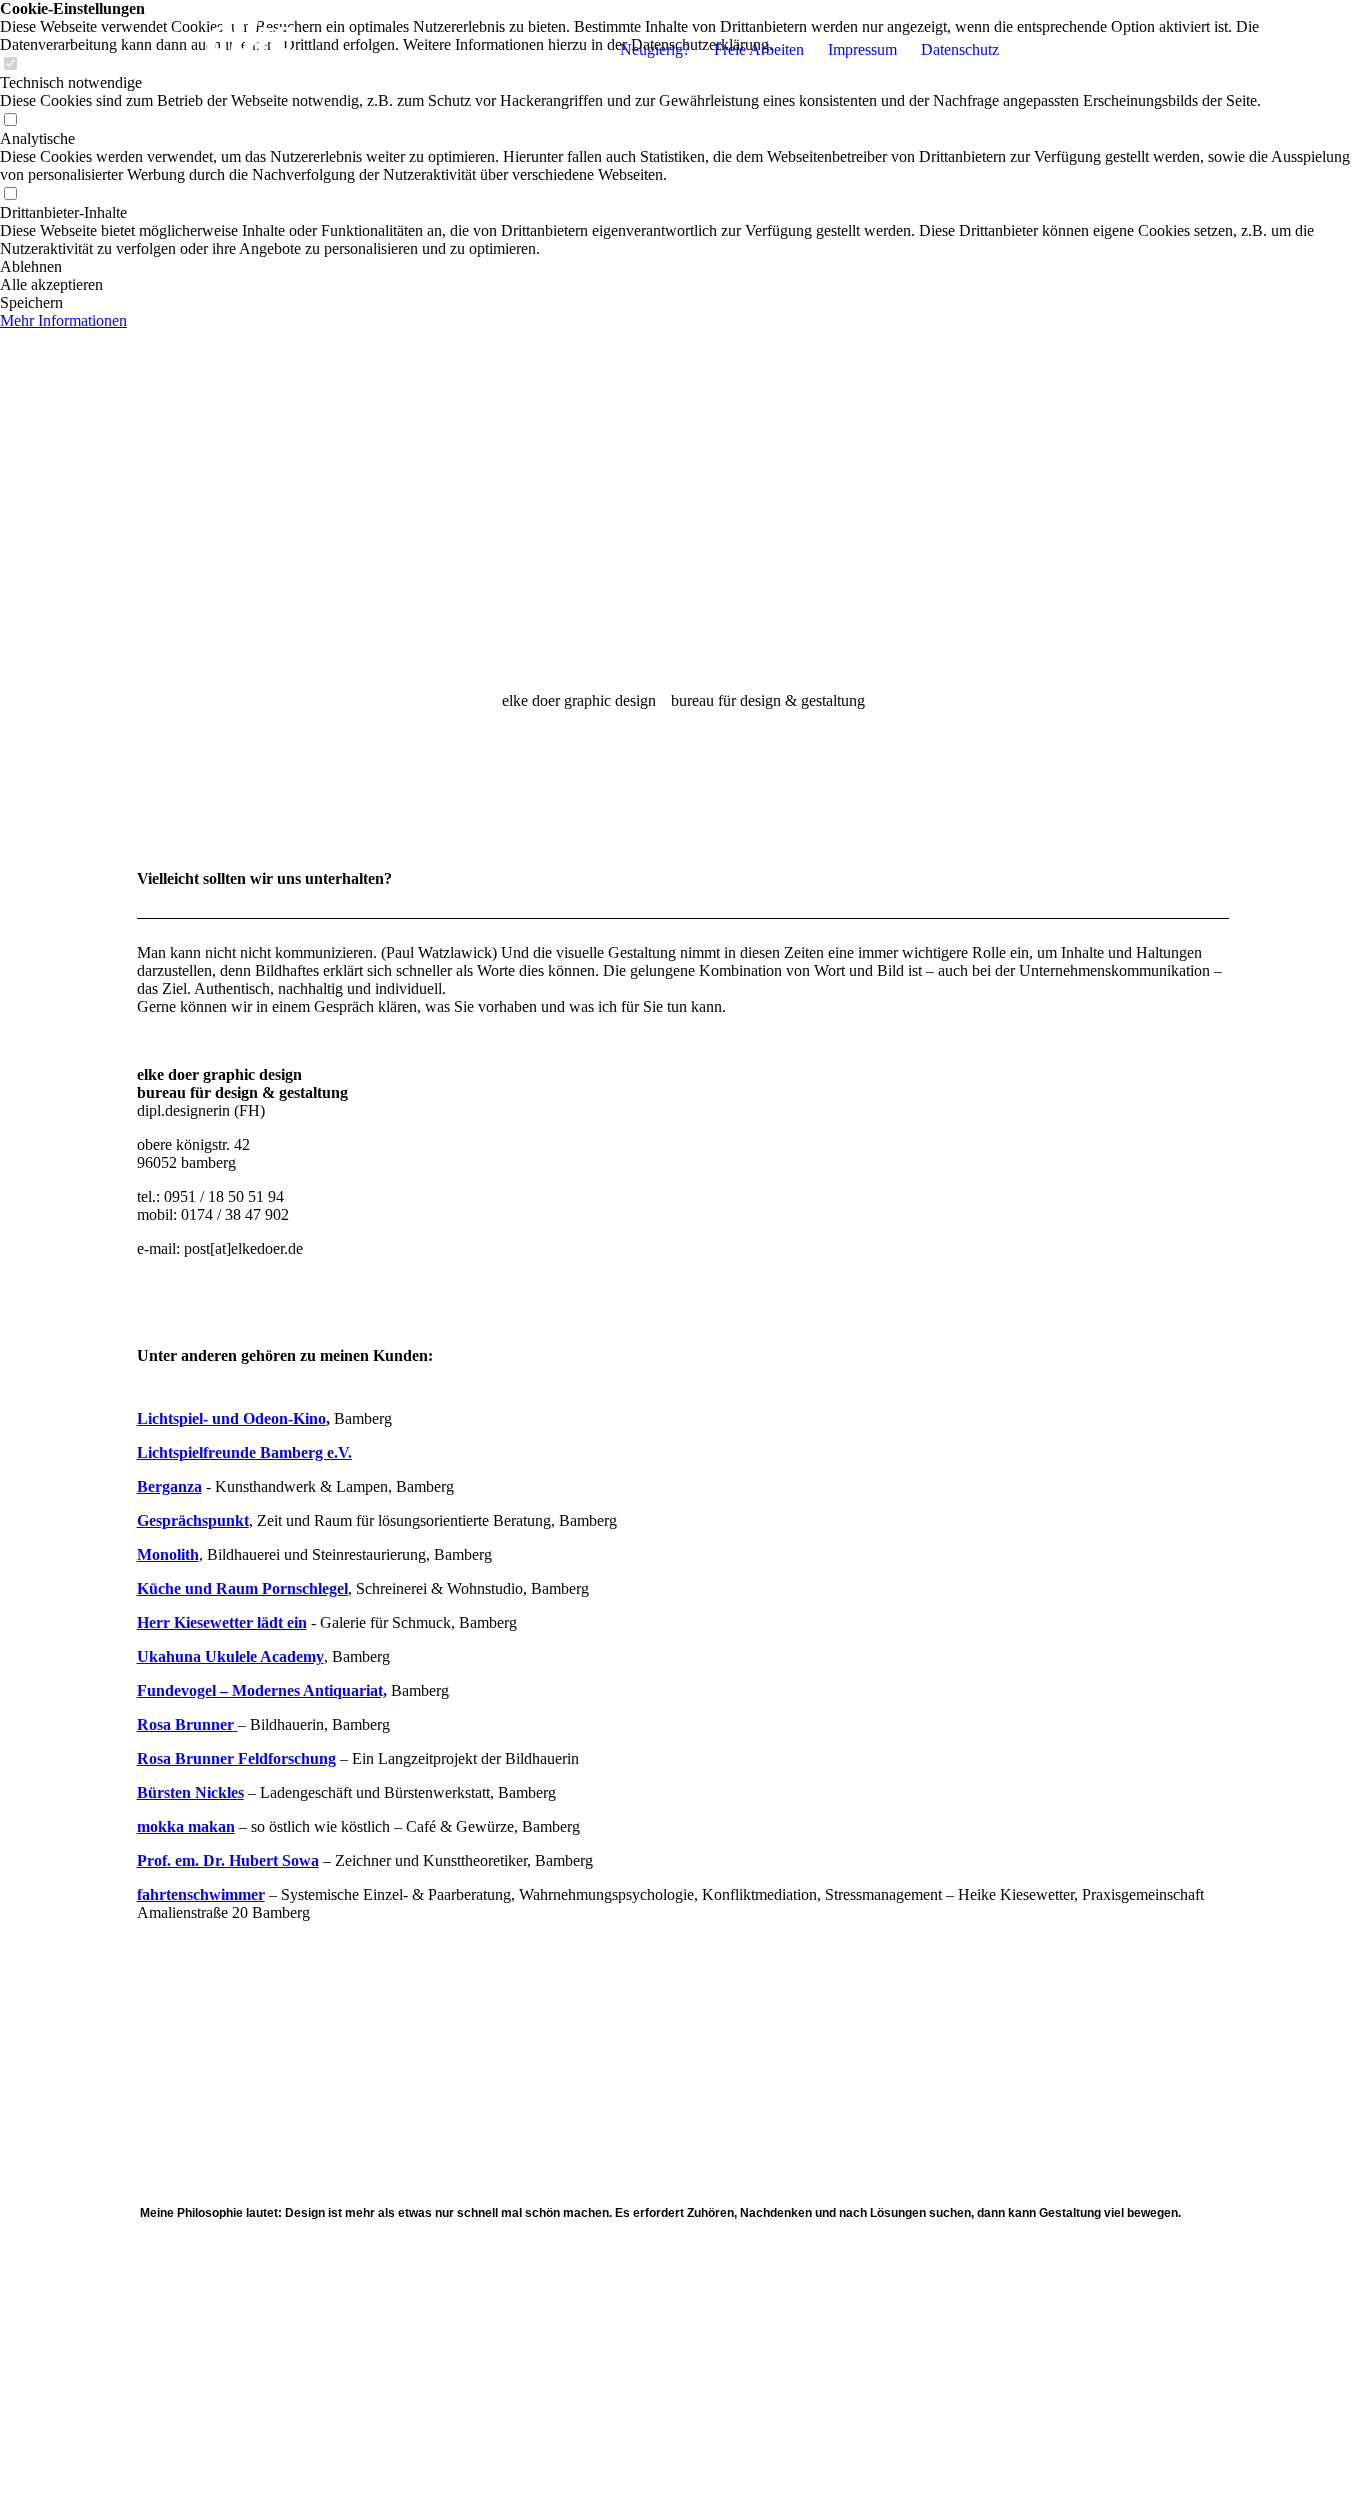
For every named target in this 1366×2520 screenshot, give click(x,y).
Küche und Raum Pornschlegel (242, 1588)
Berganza (169, 1486)
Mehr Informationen (63, 320)
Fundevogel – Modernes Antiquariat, (262, 1690)
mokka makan (186, 1826)
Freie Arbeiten (759, 49)
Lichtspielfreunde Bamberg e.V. (244, 1452)
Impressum (862, 49)
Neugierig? (655, 49)
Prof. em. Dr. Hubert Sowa (228, 1860)
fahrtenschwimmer (201, 1894)
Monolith (168, 1554)
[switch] (10, 120)
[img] (262, 50)
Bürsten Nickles (190, 1792)
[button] (683, 267)
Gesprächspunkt (193, 1520)
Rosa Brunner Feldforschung (236, 1758)
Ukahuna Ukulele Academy (230, 1656)
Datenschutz (960, 49)
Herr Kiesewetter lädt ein (222, 1622)
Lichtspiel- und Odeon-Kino (231, 1418)
